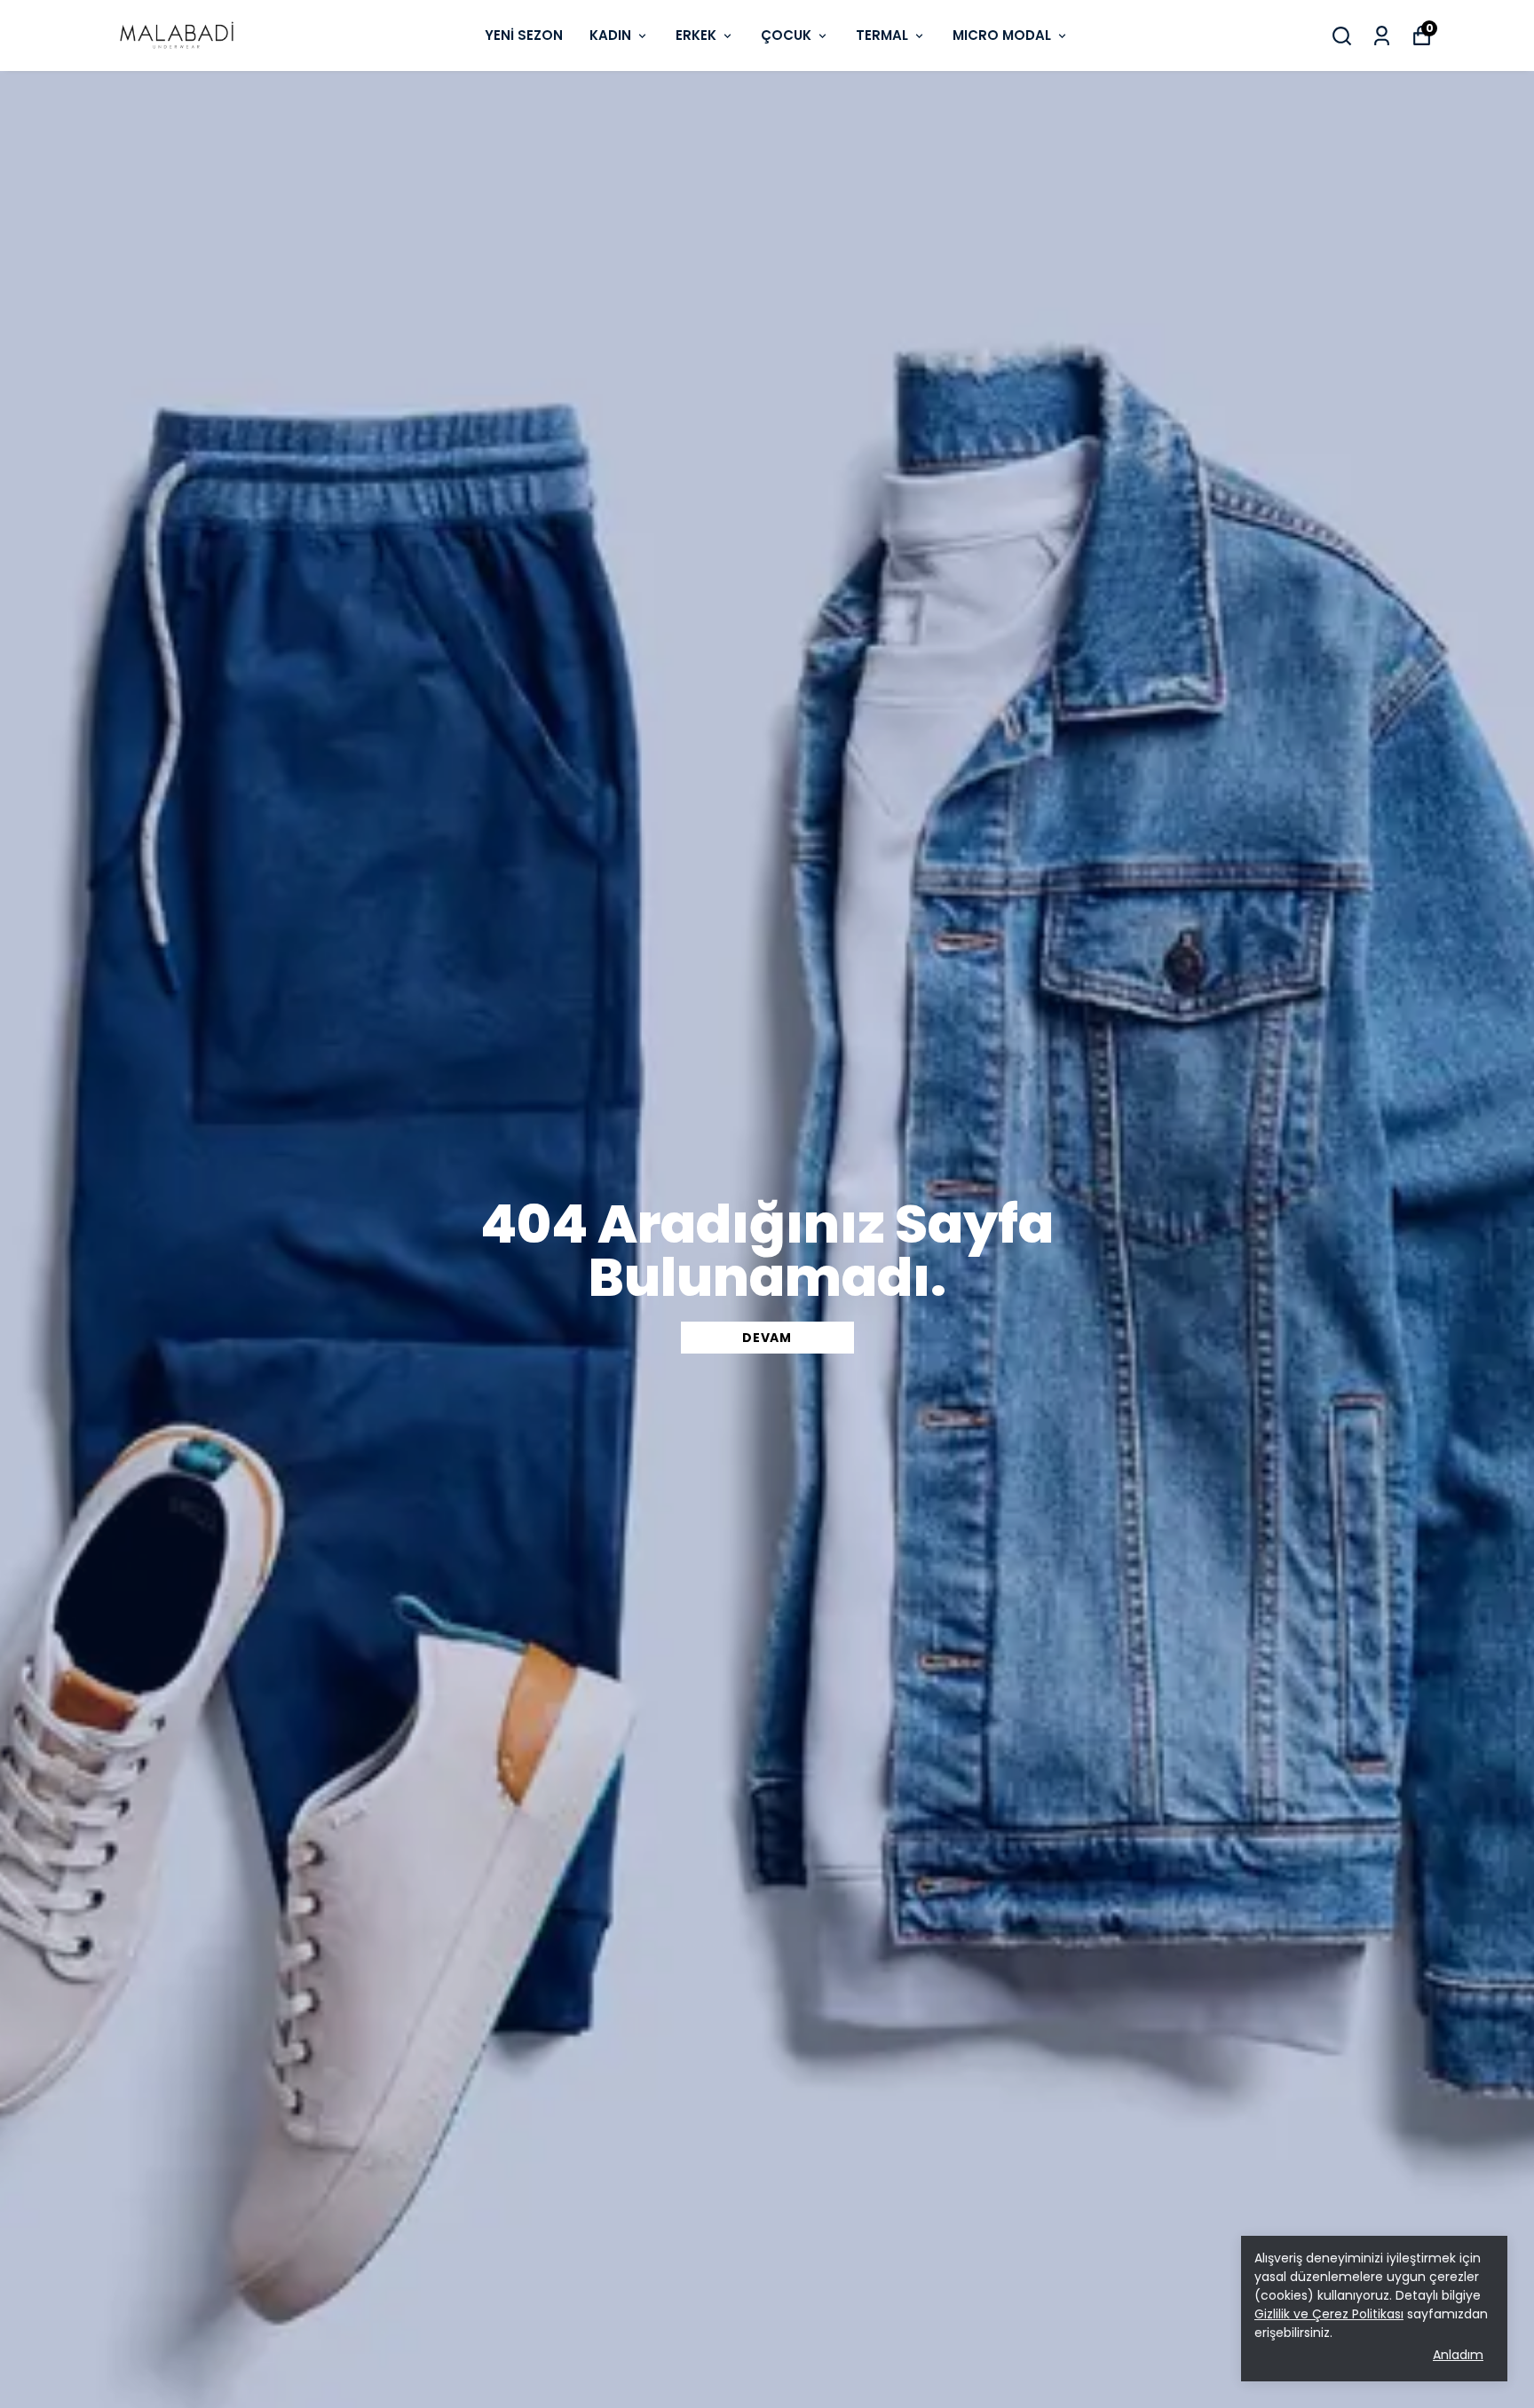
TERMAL (882, 35)
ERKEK (696, 35)
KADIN (610, 35)
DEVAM (767, 1338)
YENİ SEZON (524, 35)
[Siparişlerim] (1382, 36)
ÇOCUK (786, 35)
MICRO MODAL (1002, 35)
